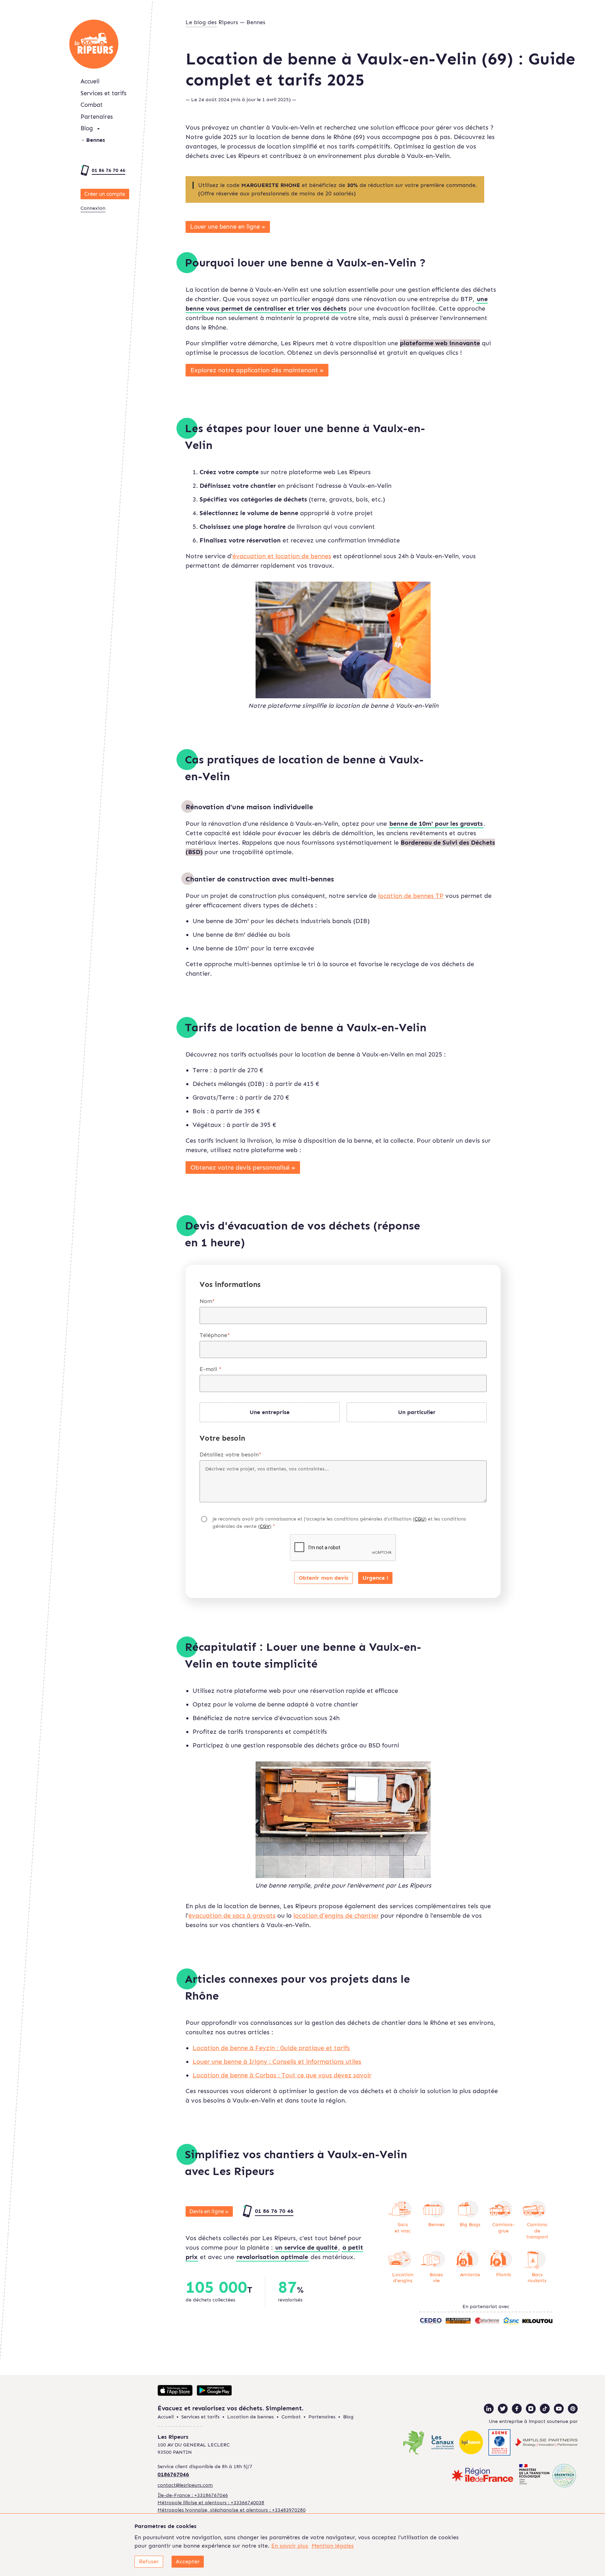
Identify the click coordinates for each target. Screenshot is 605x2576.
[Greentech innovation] (548, 2476)
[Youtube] (559, 2409)
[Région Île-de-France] (482, 2476)
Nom (207, 1301)
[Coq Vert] (414, 2443)
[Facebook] (517, 2409)
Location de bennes (251, 2417)
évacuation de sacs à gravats (232, 1916)
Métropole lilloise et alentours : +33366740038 (211, 2503)
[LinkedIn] (489, 2409)
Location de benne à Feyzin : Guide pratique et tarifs (271, 2048)
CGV (265, 1526)
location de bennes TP (411, 896)
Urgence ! (375, 1578)
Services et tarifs (103, 93)
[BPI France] (471, 2443)
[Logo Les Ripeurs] (94, 44)
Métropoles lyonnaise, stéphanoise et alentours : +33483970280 (232, 2510)
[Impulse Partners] (546, 2443)
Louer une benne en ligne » (228, 227)
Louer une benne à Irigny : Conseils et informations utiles (277, 2062)
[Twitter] (503, 2409)
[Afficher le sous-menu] (98, 129)
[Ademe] (500, 2443)
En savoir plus (290, 2546)
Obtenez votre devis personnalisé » (243, 1168)
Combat (92, 105)
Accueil (90, 81)
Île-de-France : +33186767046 (193, 2495)
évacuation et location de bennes (282, 556)
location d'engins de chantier (336, 1916)
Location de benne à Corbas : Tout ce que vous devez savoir (282, 2075)
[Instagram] (531, 2409)
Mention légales (333, 2546)
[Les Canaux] (442, 2443)
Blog (87, 128)
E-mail (211, 1369)
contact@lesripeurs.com (185, 2485)
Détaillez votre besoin (231, 1455)
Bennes (96, 140)
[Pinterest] (573, 2409)
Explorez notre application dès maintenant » (257, 370)
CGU (420, 1519)
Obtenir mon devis (324, 1578)
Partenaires (97, 117)
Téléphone (215, 1335)
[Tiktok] (545, 2409)
